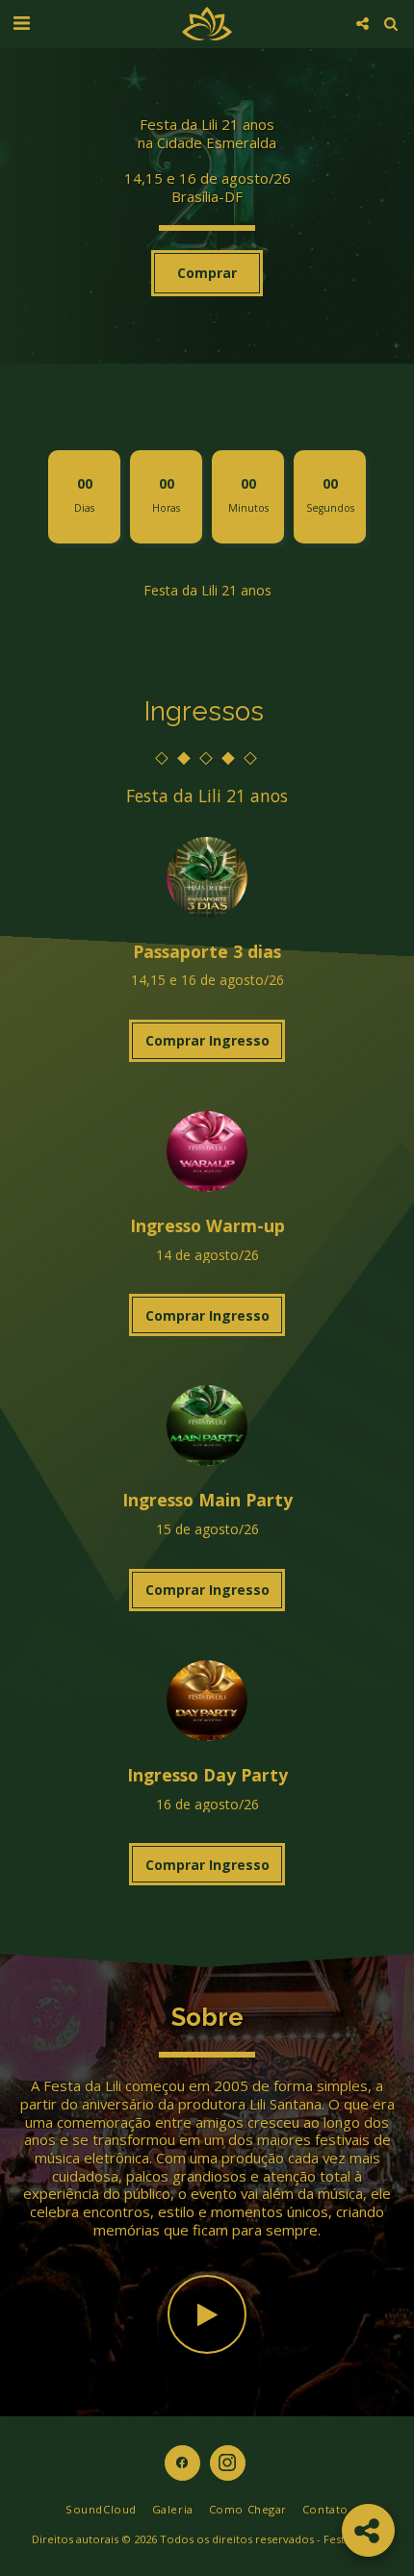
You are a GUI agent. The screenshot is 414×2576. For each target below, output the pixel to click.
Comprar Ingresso (207, 1040)
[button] (21, 23)
